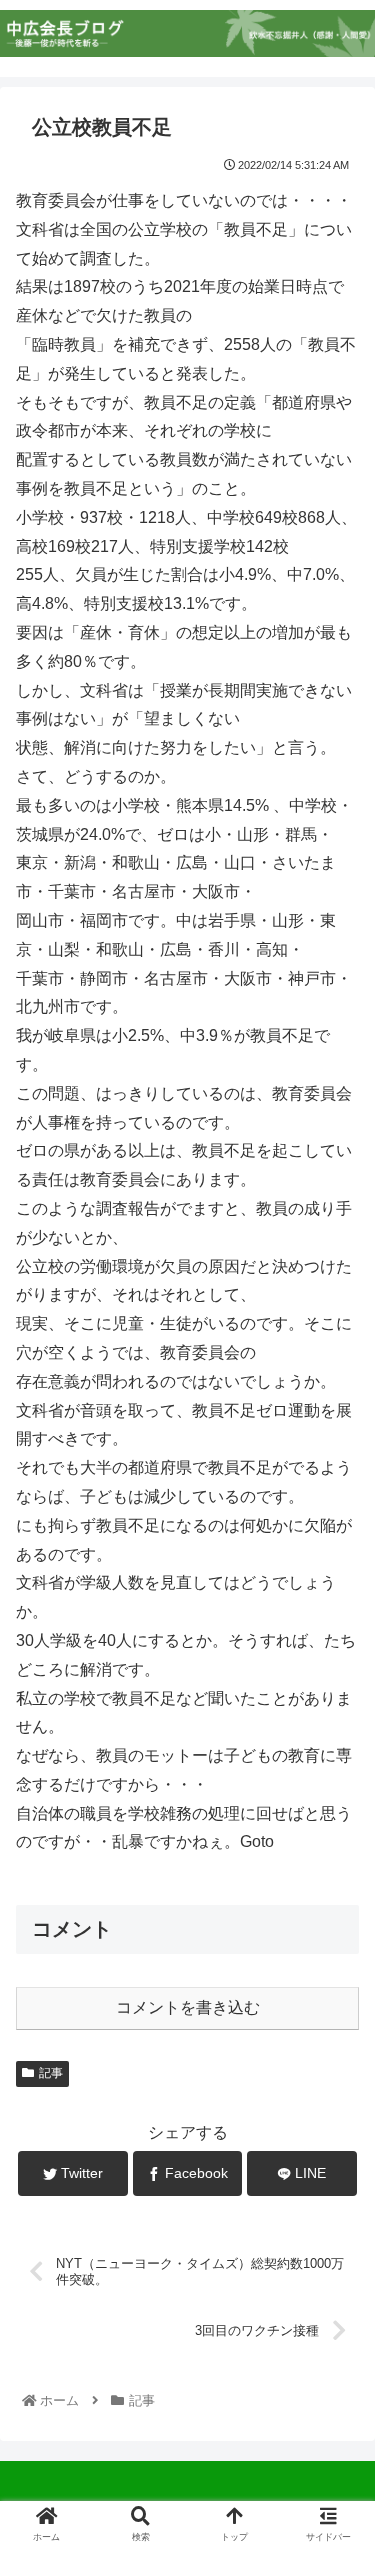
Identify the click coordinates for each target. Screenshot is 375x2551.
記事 (51, 2073)
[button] (335, 1950)
